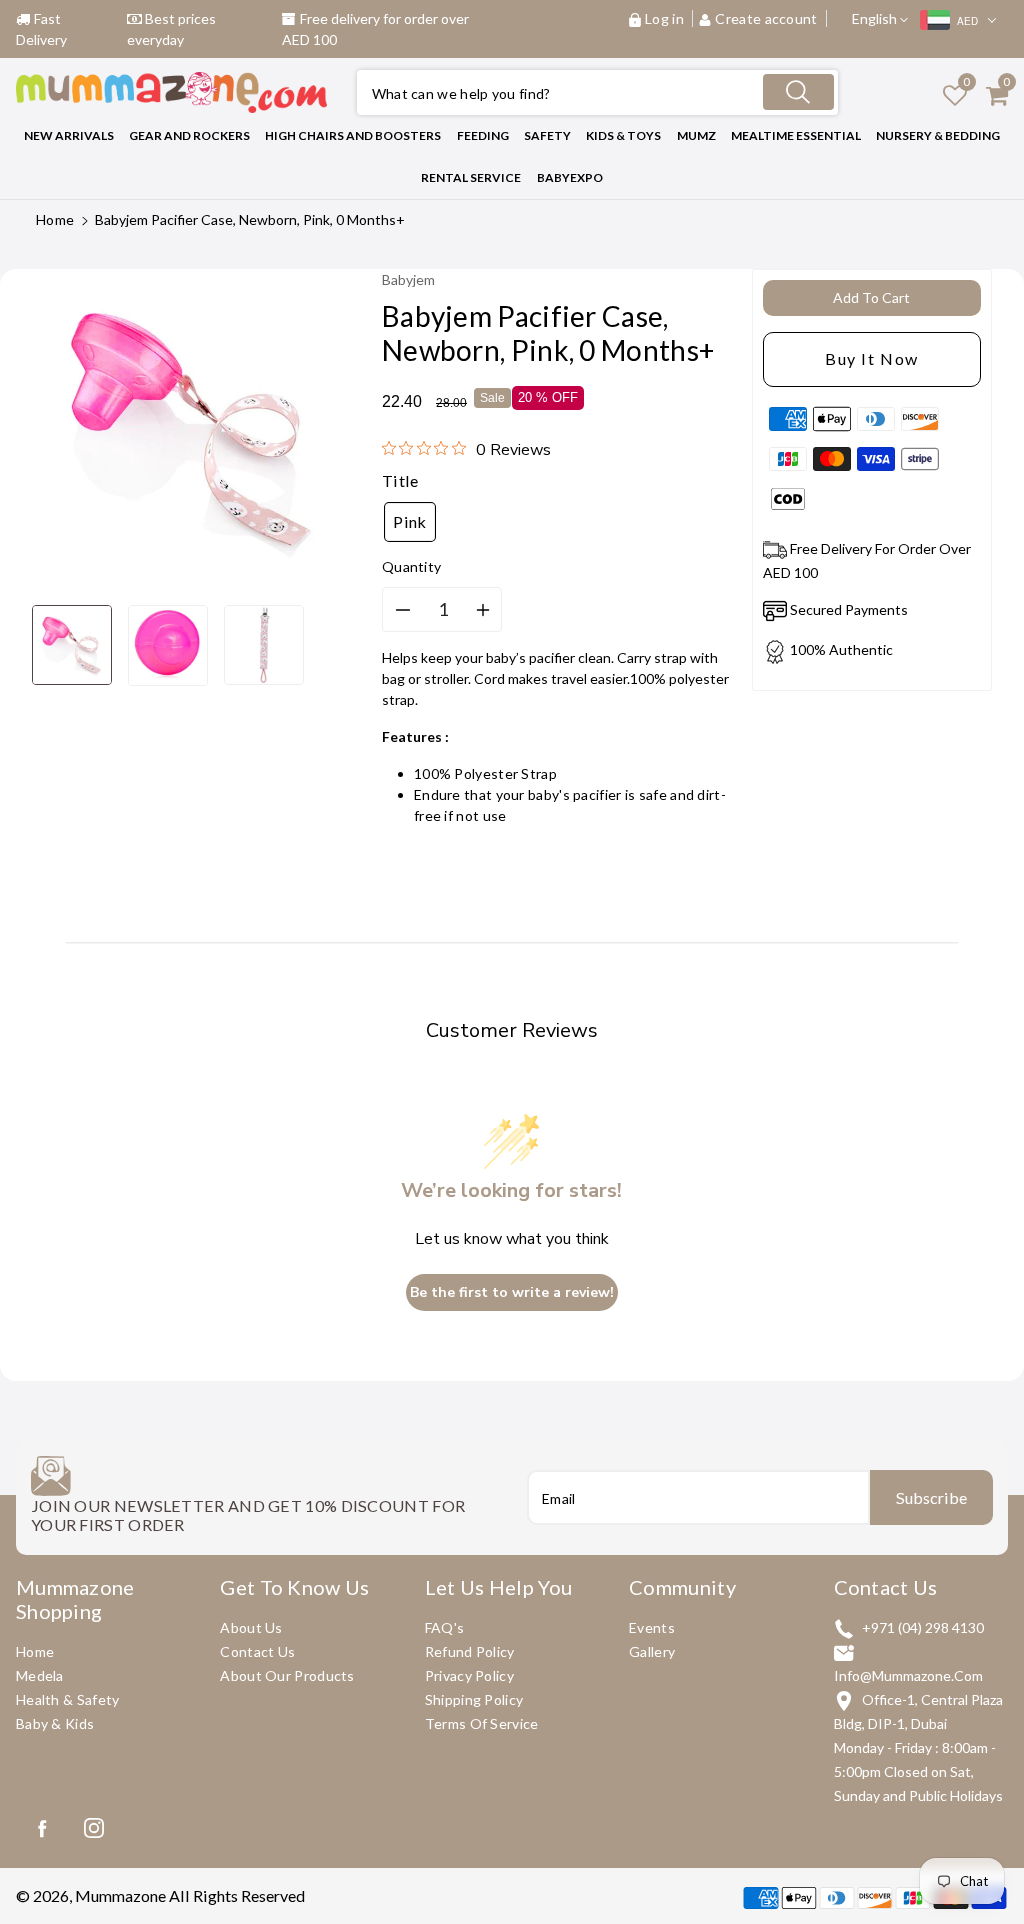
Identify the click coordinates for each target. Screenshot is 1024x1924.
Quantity (411, 566)
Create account (766, 18)
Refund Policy (470, 1651)
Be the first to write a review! (512, 1292)
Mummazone (120, 1895)
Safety (547, 135)
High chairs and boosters (353, 135)
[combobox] (597, 92)
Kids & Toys (623, 135)
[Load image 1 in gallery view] (72, 645)
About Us (251, 1627)
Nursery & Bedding (938, 135)
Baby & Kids (55, 1723)
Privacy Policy (469, 1675)
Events (652, 1627)
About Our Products (287, 1675)
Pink (409, 521)
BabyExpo (570, 177)
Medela (40, 1675)
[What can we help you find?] (798, 92)
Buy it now (872, 358)
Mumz (696, 135)
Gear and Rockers (189, 135)
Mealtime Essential (796, 135)
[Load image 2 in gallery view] (168, 645)
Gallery (652, 1651)
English (876, 18)
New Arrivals (69, 135)
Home (55, 219)
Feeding (483, 135)
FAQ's (445, 1627)
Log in (664, 18)
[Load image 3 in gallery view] (264, 645)
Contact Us (257, 1651)
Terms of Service (482, 1723)
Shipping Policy (474, 1699)
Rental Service (471, 177)
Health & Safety (68, 1699)
